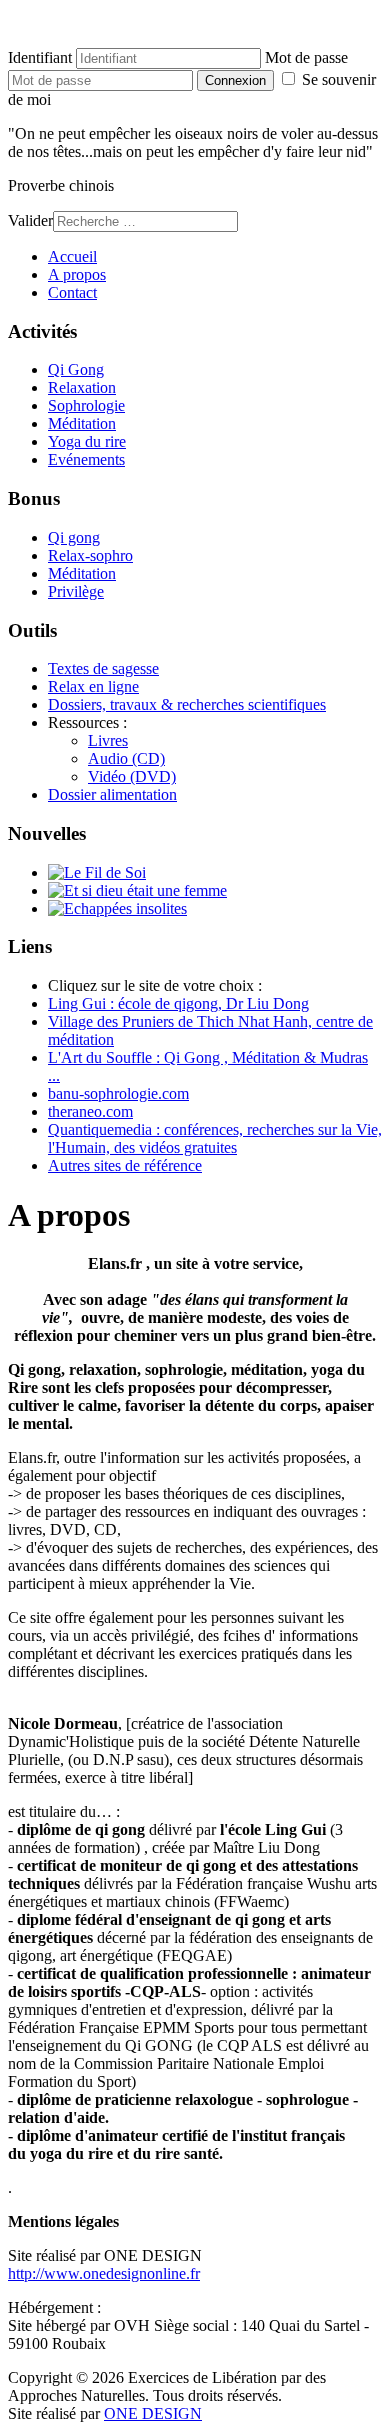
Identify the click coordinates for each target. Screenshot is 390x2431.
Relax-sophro (90, 555)
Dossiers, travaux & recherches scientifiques (187, 704)
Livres (108, 740)
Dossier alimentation (112, 794)
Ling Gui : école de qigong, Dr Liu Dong (178, 1003)
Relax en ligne (93, 686)
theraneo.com (90, 1111)
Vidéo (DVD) (132, 776)
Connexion (235, 80)
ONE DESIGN (153, 2413)
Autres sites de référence (125, 1165)
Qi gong (74, 537)
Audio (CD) (126, 758)
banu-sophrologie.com (118, 1093)
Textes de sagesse (103, 668)
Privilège (76, 591)
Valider (30, 220)
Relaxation (82, 387)
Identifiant (40, 57)
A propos (77, 274)
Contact (72, 292)
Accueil (72, 256)
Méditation (82, 423)
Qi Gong (76, 369)
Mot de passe (306, 57)
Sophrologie (86, 405)
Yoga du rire (87, 441)
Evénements (86, 459)
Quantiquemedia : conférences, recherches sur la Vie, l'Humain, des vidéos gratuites (215, 1138)
